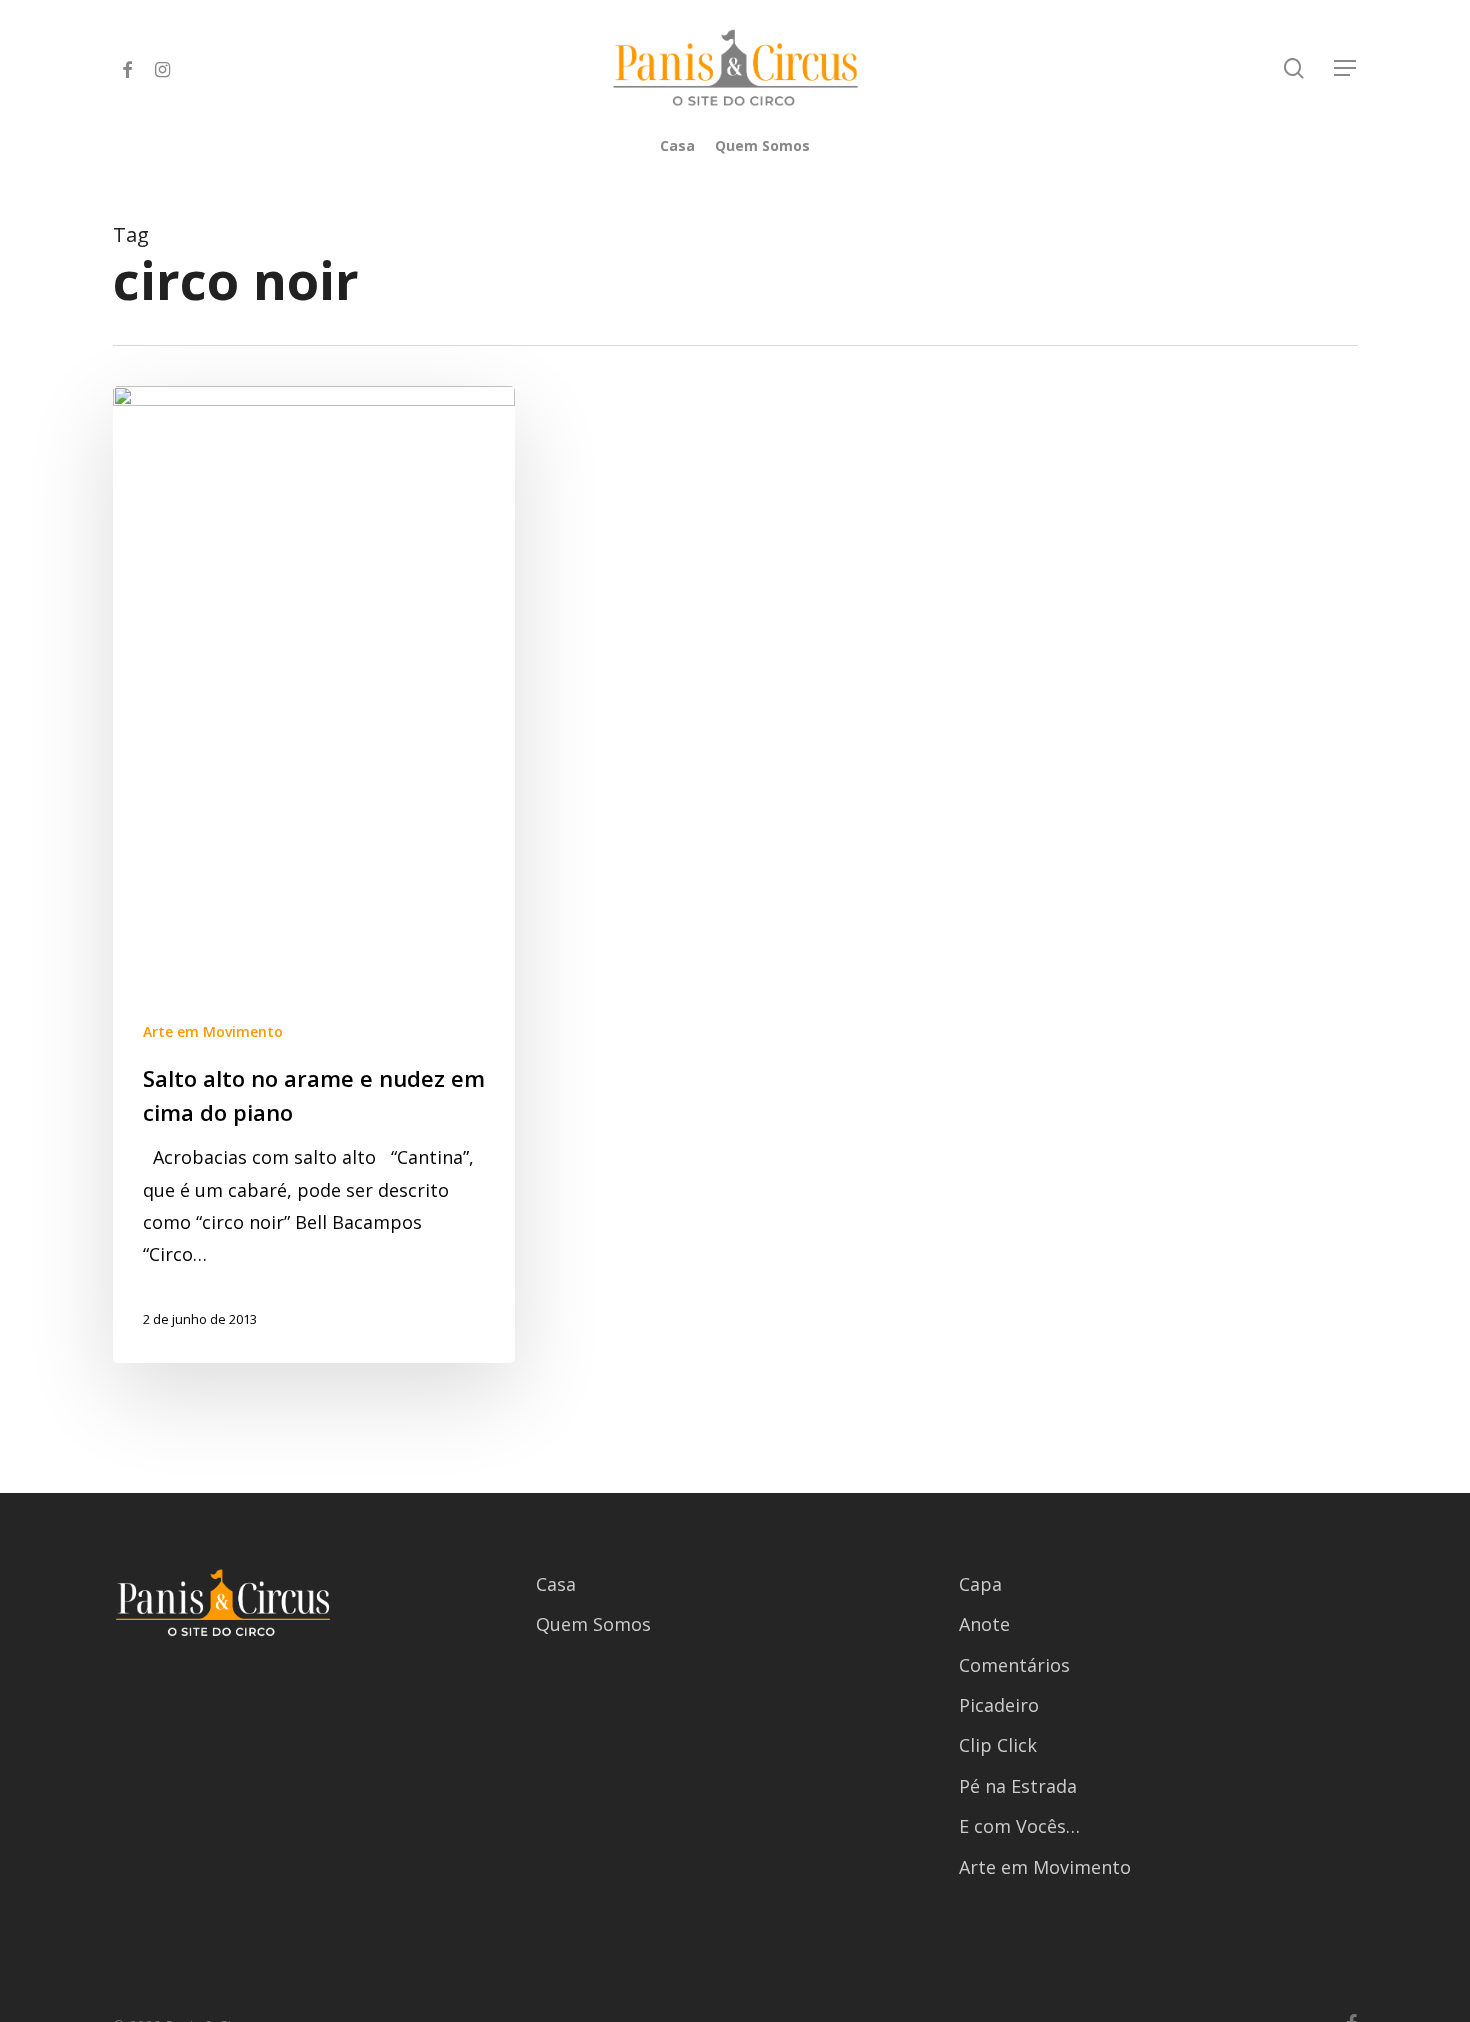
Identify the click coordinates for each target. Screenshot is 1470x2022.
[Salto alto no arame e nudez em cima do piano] (314, 874)
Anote (984, 1624)
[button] (1346, 68)
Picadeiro (999, 1705)
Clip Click (998, 1745)
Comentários (1014, 1665)
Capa (980, 1584)
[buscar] (1294, 68)
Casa (556, 1584)
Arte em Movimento (213, 1031)
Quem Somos (593, 1624)
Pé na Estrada (1018, 1786)
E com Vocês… (1019, 1826)
